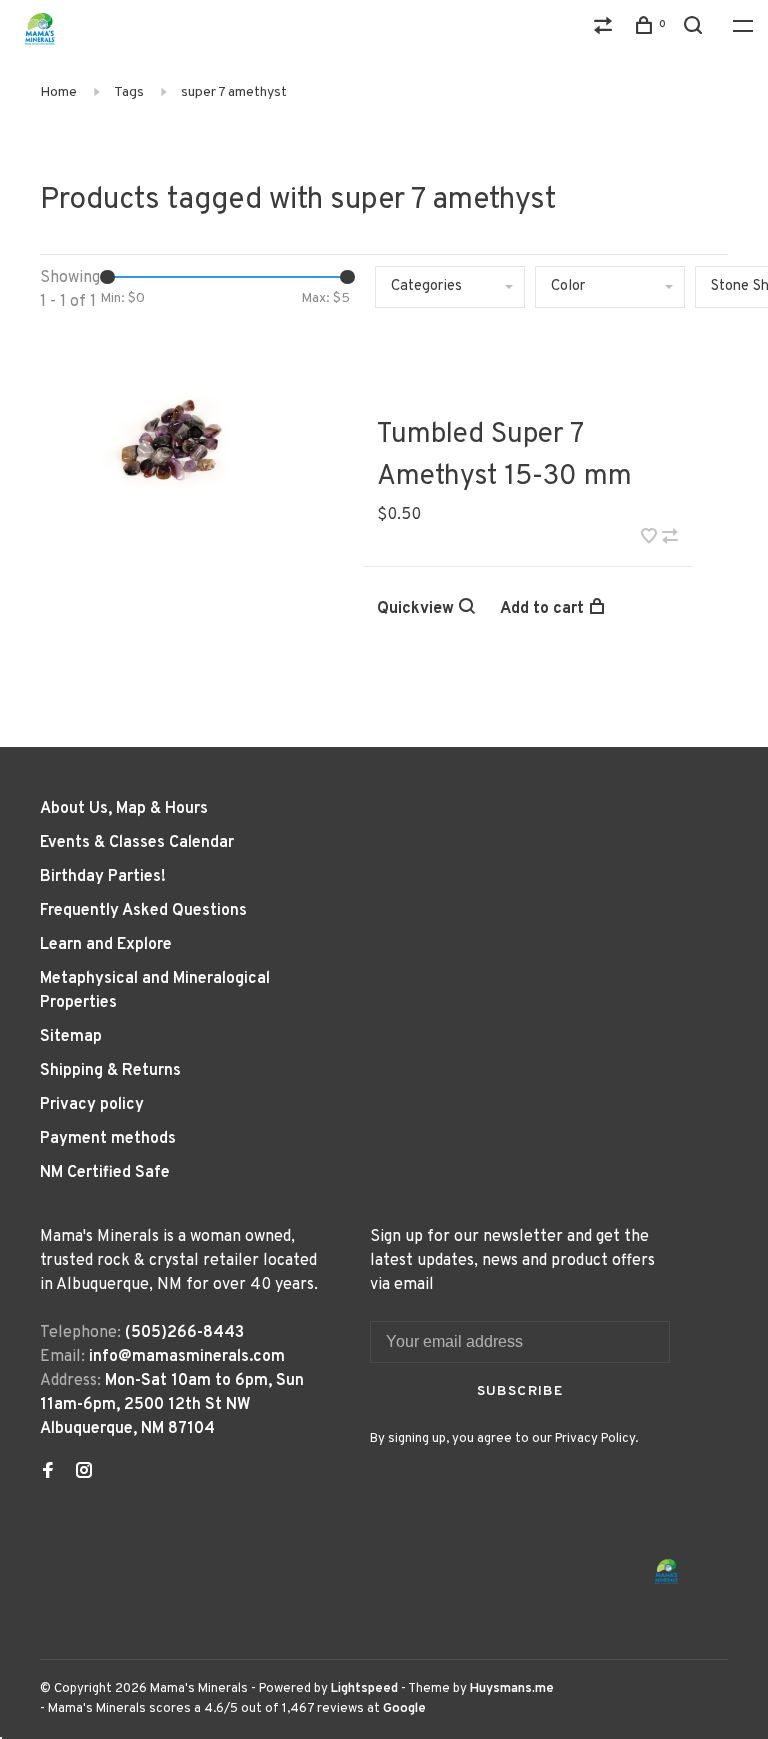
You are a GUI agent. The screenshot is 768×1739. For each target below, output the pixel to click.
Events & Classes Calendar (137, 843)
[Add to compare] (670, 539)
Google (404, 1709)
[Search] (696, 29)
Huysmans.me (512, 1689)
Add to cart (542, 609)
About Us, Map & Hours (124, 809)
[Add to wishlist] (649, 539)
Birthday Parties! (103, 877)
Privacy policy (92, 1105)
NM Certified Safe (105, 1173)
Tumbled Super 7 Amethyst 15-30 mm (504, 456)
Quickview (415, 609)
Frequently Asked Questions (143, 911)
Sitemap (71, 1037)
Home (58, 92)
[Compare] (606, 29)
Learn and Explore (106, 945)
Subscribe (520, 1391)
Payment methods (108, 1139)
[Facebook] (48, 1473)
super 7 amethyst (234, 92)
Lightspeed (364, 1689)
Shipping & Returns (110, 1071)
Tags (129, 92)
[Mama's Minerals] (667, 1571)
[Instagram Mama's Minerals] (84, 1473)
